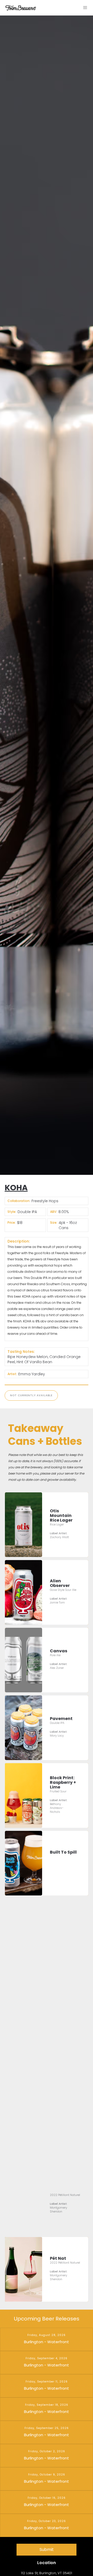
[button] (85, 8)
